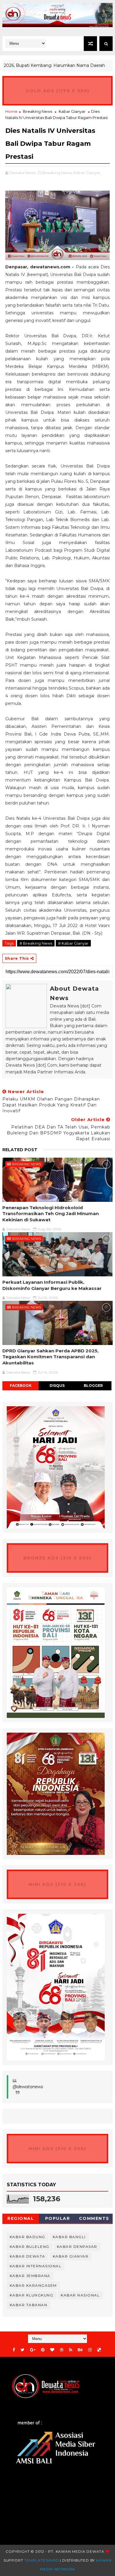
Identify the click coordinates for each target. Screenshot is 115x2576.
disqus (57, 1386)
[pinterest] (43, 2350)
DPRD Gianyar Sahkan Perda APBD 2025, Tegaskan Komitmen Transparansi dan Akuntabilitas (50, 1357)
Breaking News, (57, 173)
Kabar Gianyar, (87, 173)
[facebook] (14, 2350)
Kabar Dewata (28, 2256)
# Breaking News (36, 943)
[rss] (71, 2350)
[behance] (80, 2350)
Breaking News (38, 111)
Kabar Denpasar (77, 2247)
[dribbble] (62, 2350)
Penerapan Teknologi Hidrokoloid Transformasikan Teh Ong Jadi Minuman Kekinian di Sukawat (51, 1214)
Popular (58, 2218)
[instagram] (90, 2350)
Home (11, 111)
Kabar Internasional (36, 2266)
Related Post (20, 1150)
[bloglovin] (52, 2350)
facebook (21, 1386)
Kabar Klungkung (32, 2295)
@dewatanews (28, 2087)
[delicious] (99, 2350)
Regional (21, 2218)
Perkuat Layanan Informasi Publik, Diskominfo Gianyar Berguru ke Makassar (52, 1285)
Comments (94, 2218)
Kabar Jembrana (30, 2276)
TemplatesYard (41, 2560)
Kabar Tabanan (29, 2305)
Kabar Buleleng (30, 2247)
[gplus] (33, 2350)
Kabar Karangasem (33, 2285)
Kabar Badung (28, 2237)
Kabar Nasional (80, 2295)
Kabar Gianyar (72, 111)
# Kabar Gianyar (73, 943)
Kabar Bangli (69, 2237)
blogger (93, 1386)
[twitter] (23, 2350)
